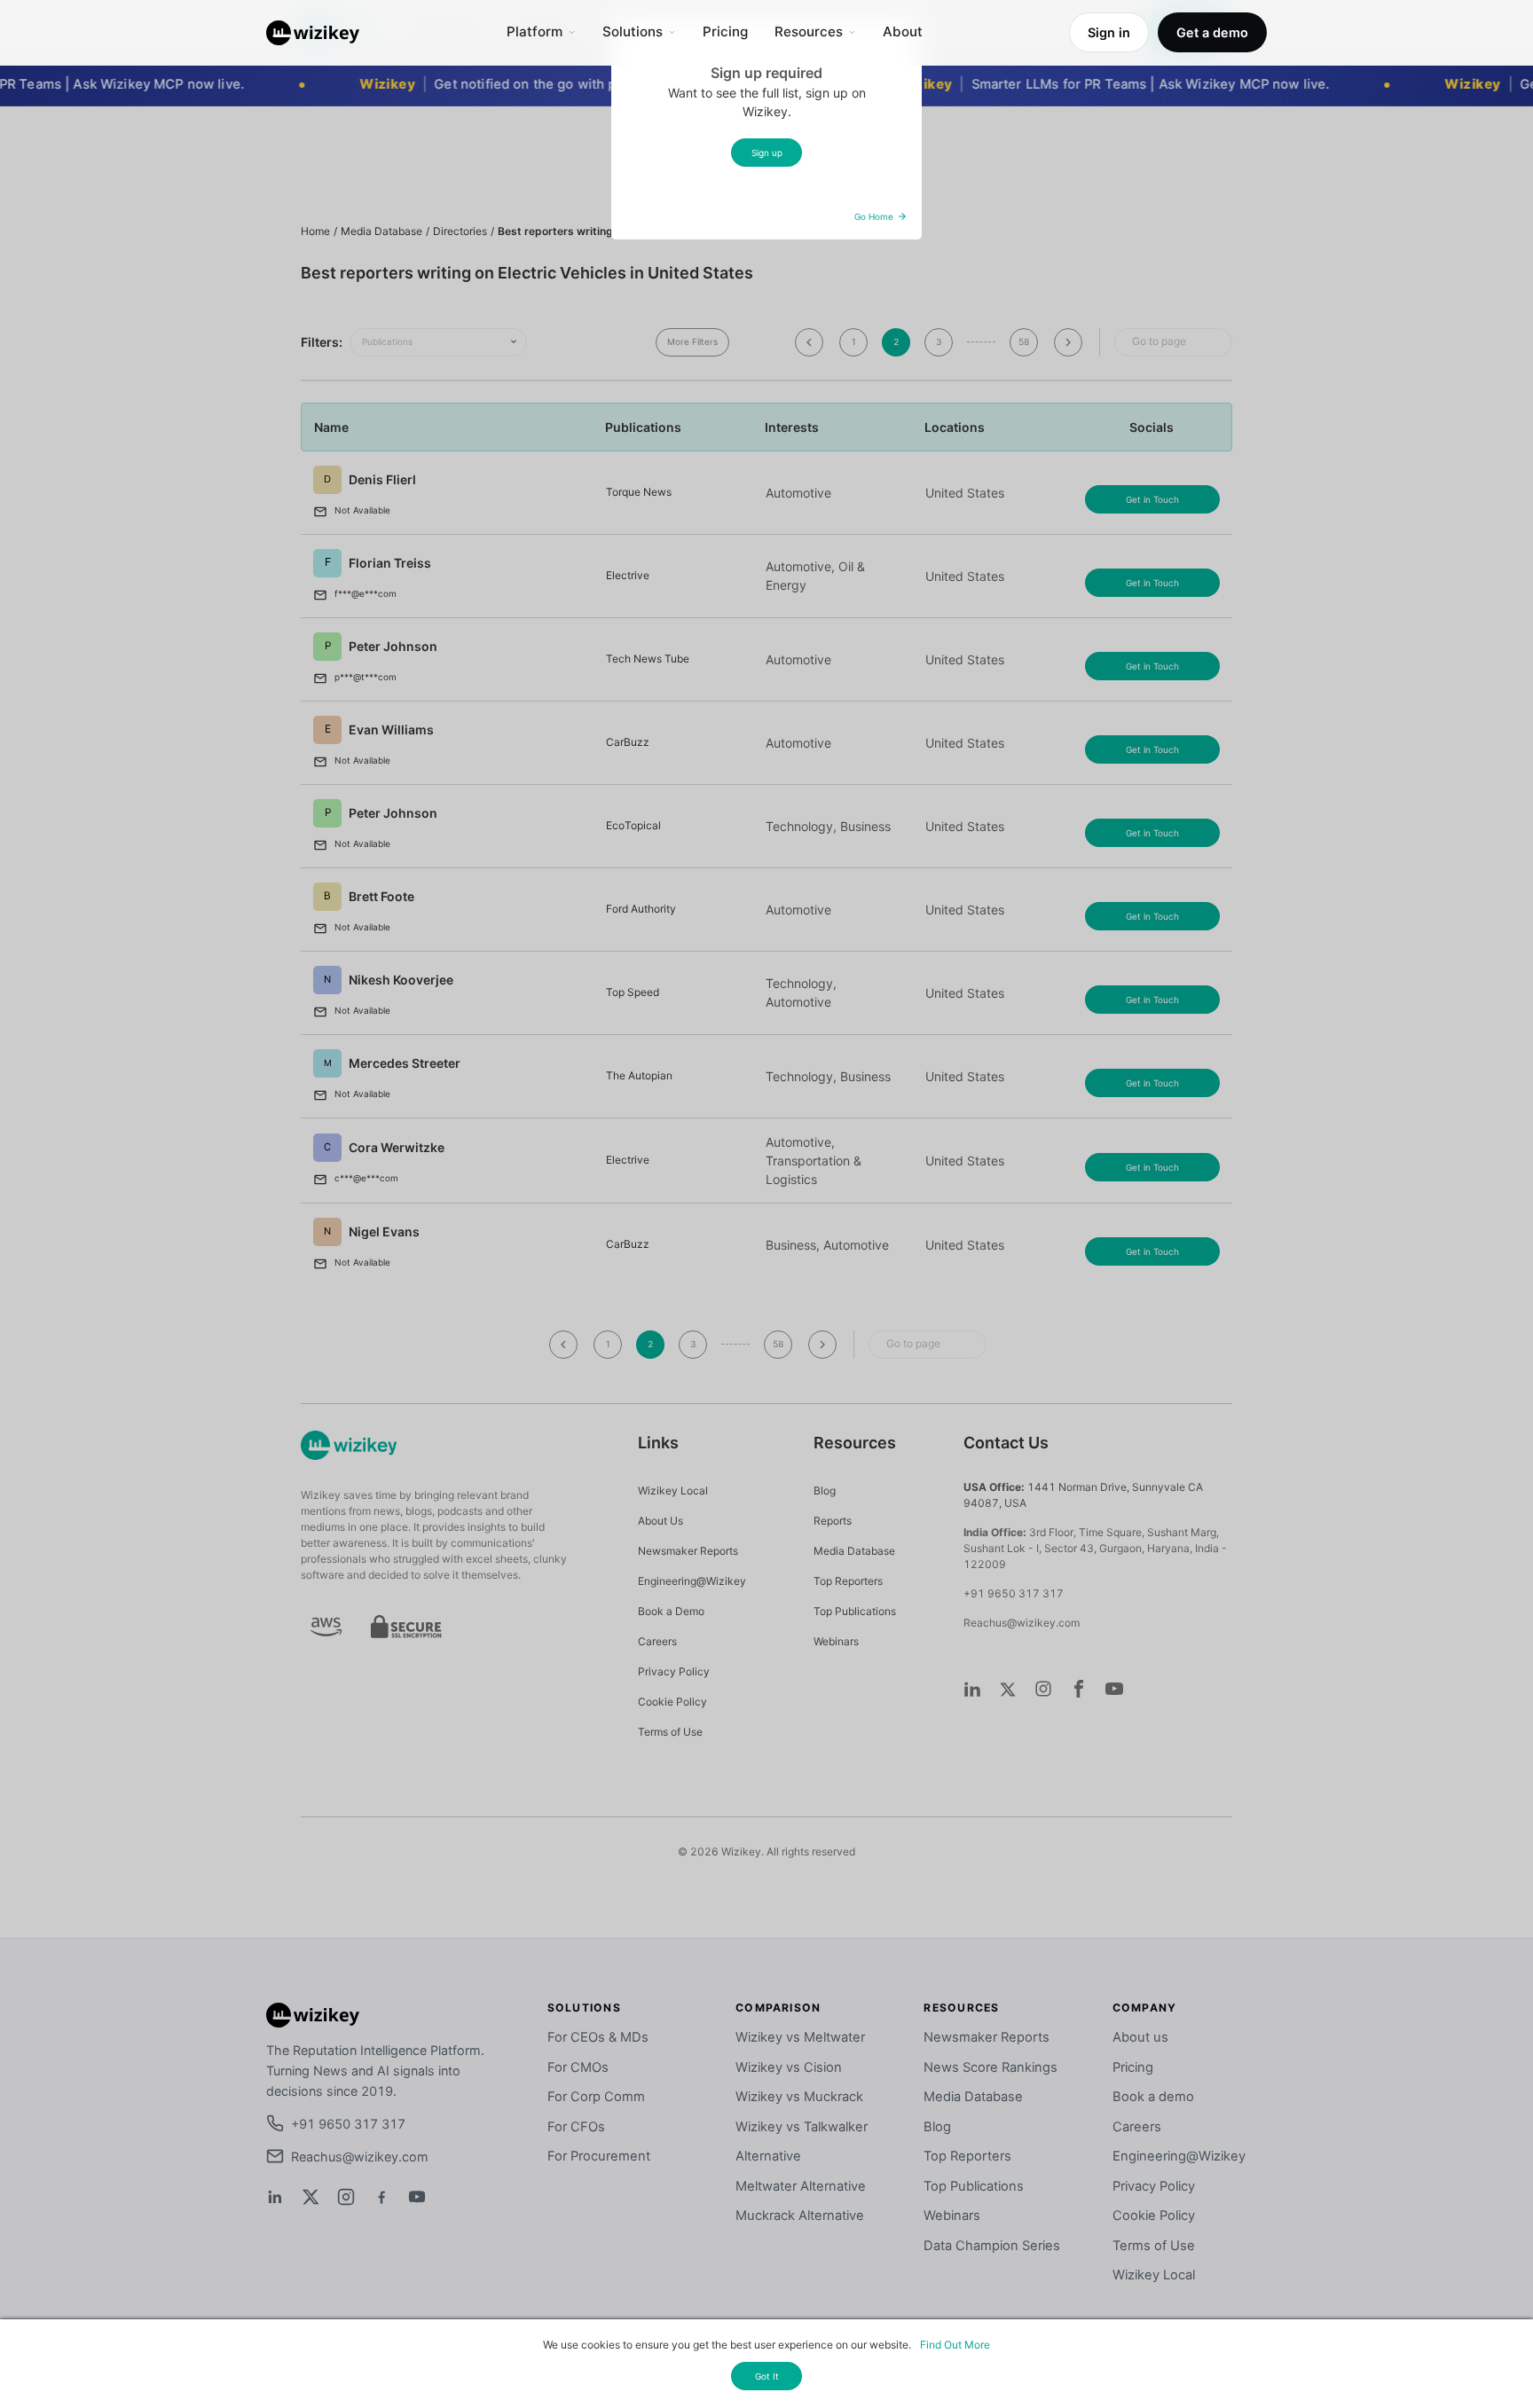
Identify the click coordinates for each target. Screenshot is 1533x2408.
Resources (809, 31)
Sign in (1109, 32)
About (903, 31)
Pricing (725, 31)
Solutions (633, 31)
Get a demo (1212, 32)
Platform (535, 31)
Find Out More (955, 2345)
